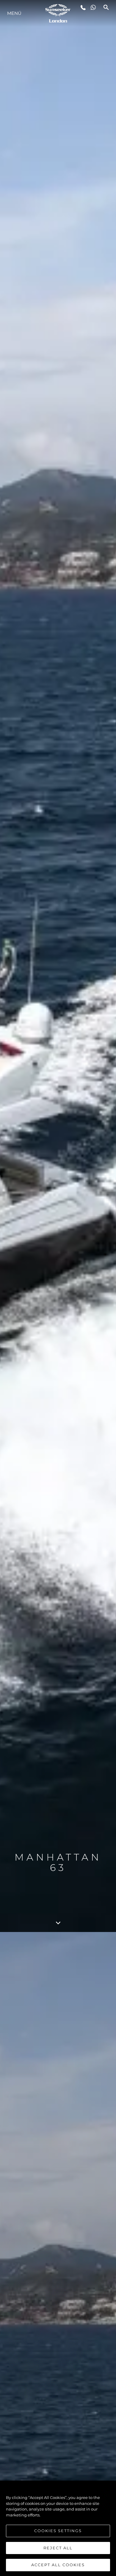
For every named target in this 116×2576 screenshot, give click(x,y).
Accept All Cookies (58, 2565)
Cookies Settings (58, 2531)
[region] (58, 2528)
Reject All (58, 2548)
